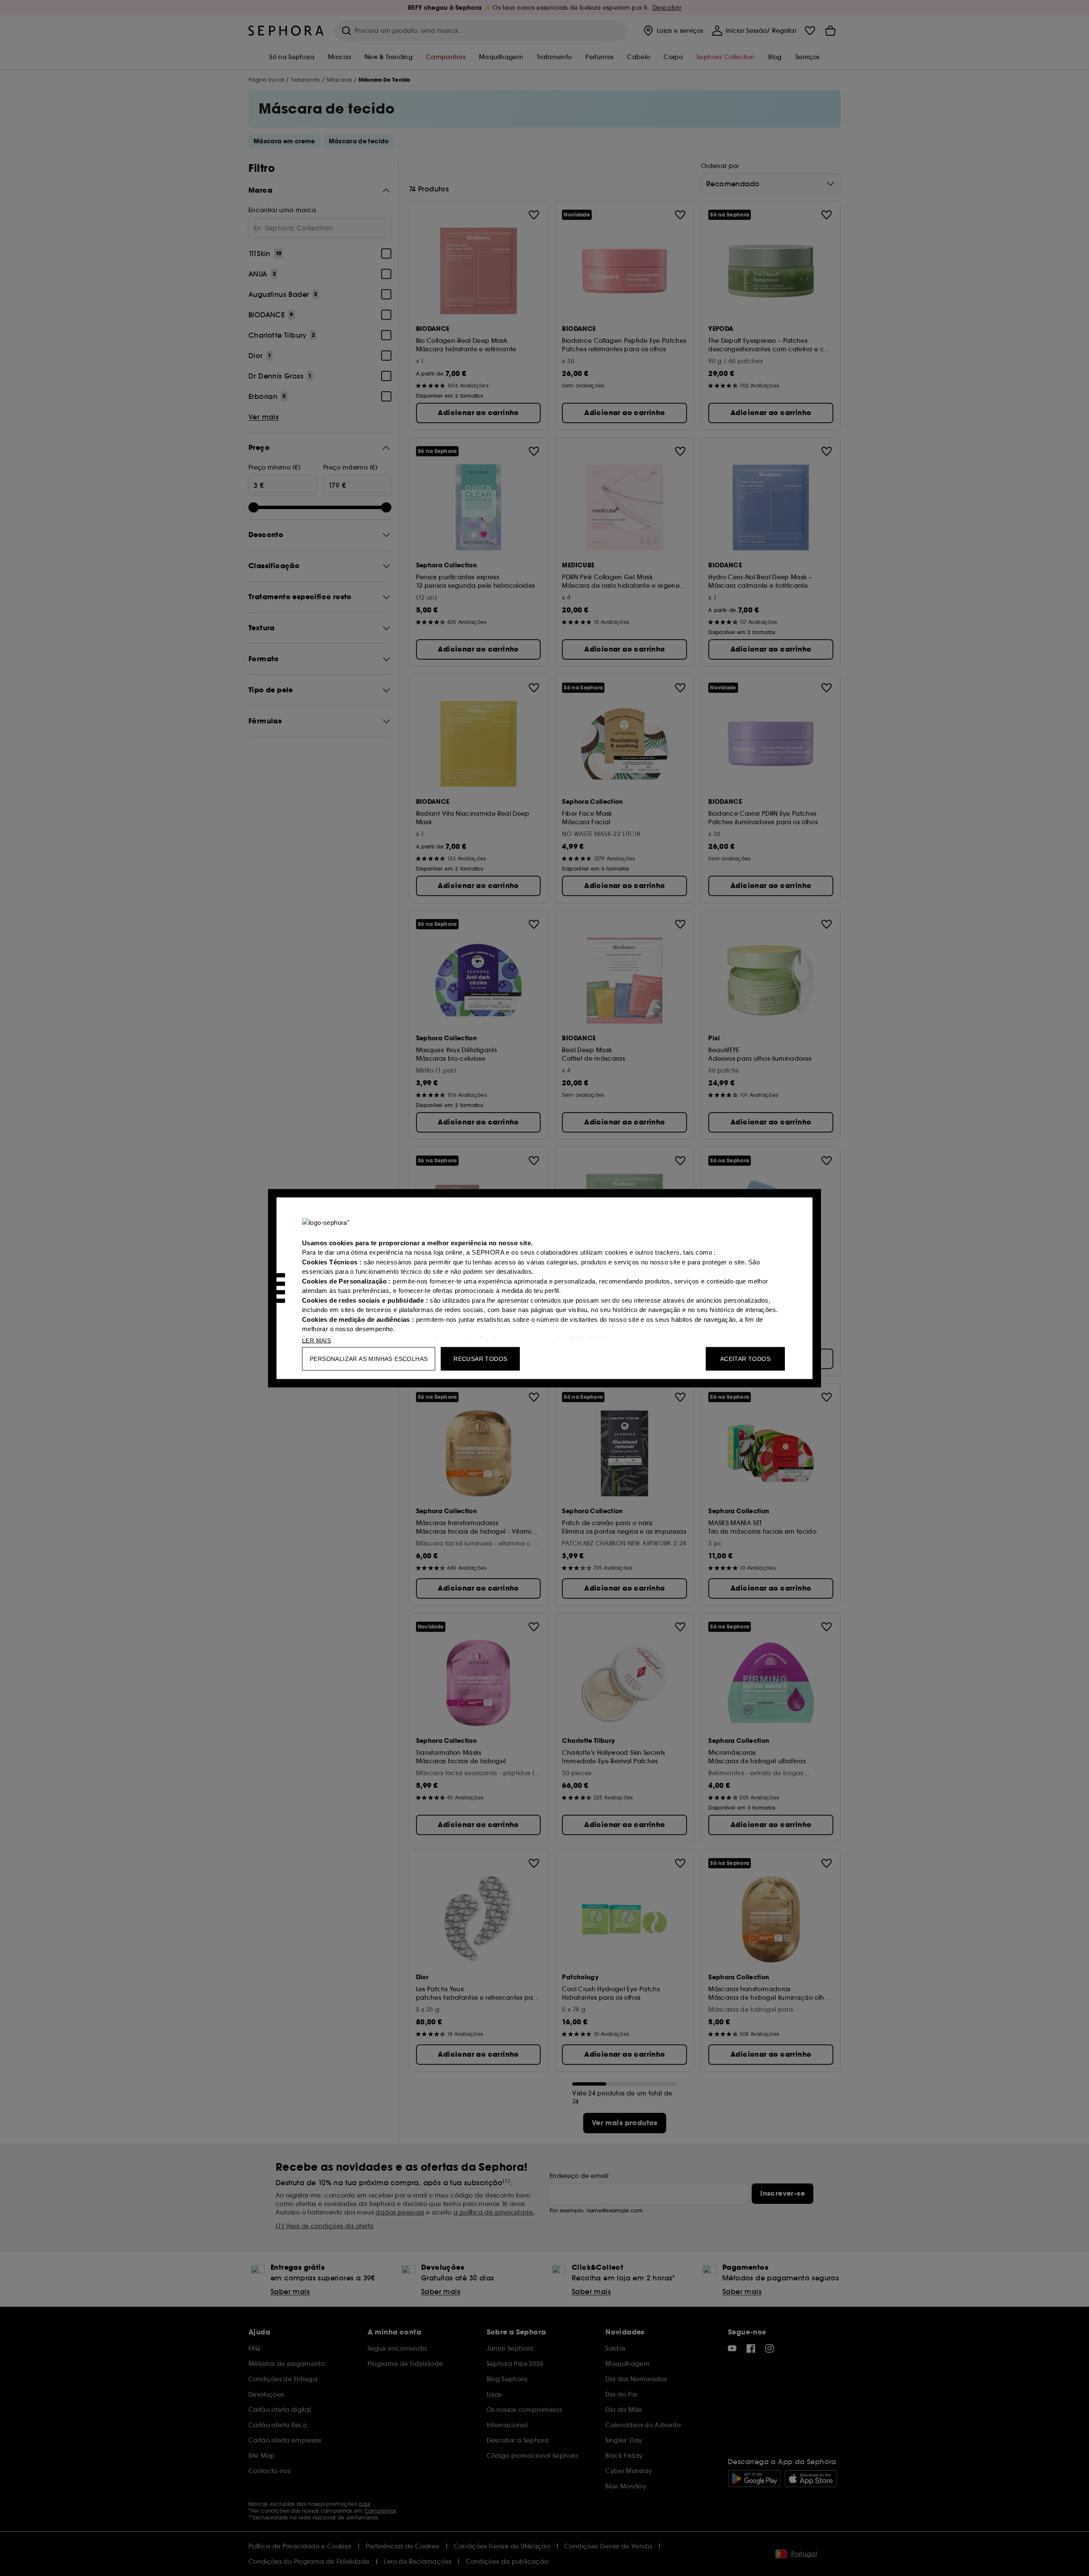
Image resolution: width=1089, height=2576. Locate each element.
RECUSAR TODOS (480, 1358)
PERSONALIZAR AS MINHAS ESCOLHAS (369, 1358)
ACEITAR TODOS (745, 1358)
